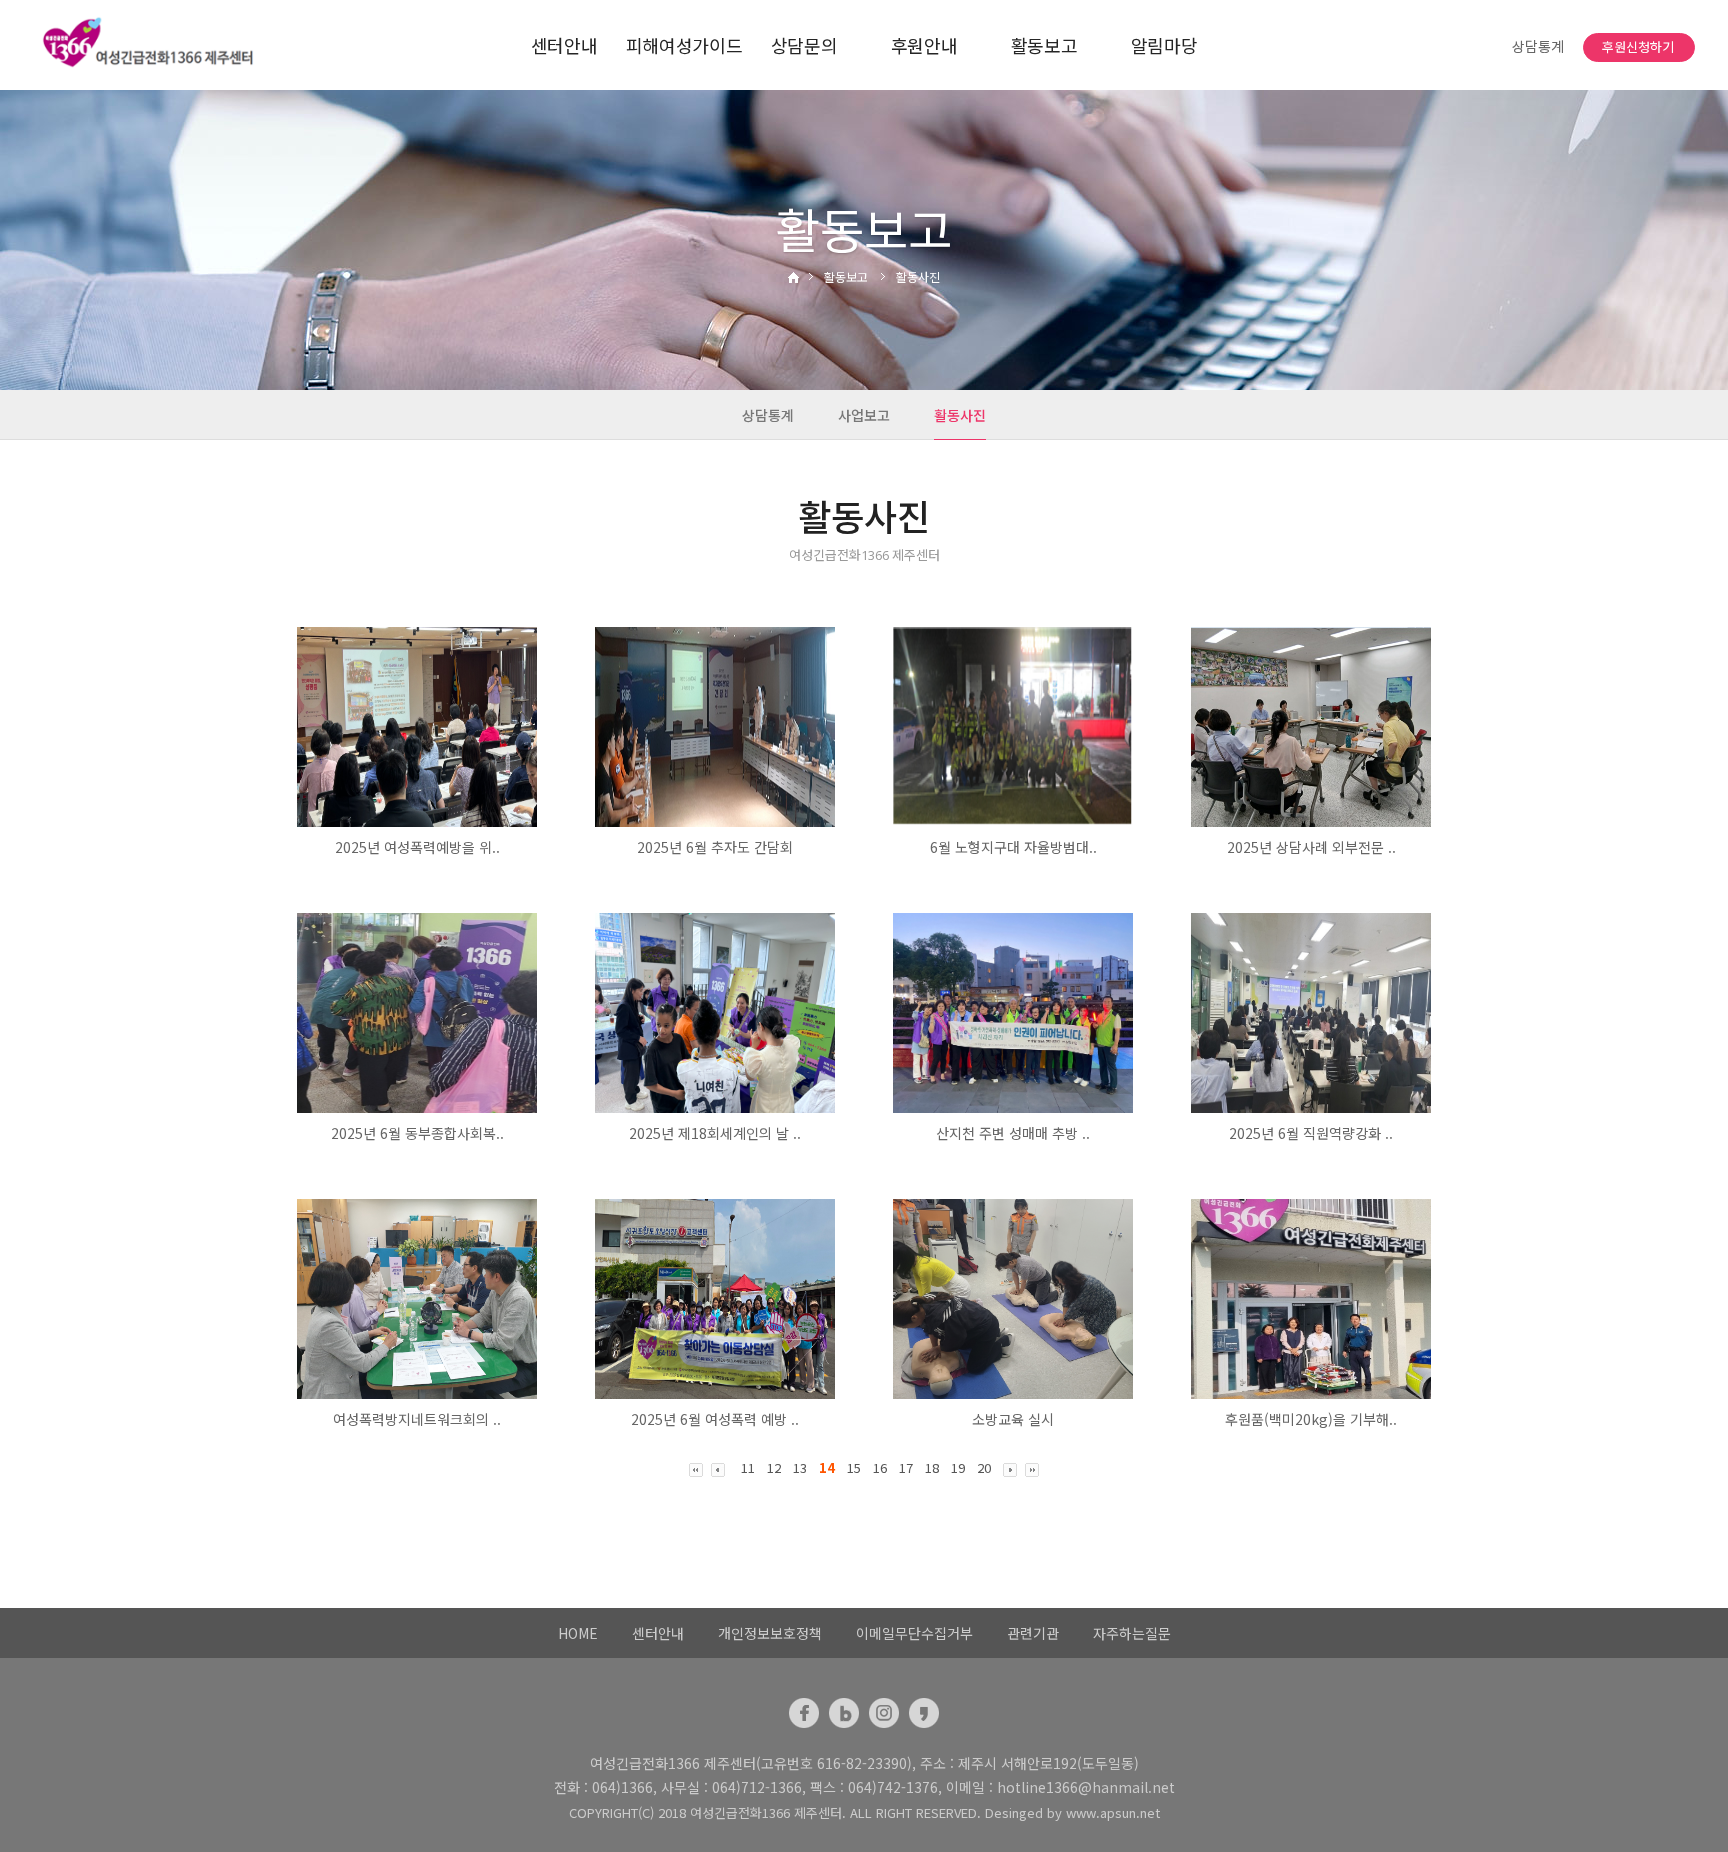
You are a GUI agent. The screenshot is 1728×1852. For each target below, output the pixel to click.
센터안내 (564, 45)
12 (774, 1467)
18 (932, 1467)
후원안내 (924, 45)
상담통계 (1538, 46)
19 (958, 1467)
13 (800, 1467)
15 (854, 1467)
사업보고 (864, 415)
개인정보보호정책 (770, 1633)
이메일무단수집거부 (914, 1633)
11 (748, 1467)
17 (906, 1467)
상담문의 (804, 45)
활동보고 (1044, 45)
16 (880, 1467)
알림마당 (1164, 45)
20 (984, 1467)
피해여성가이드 (684, 45)
